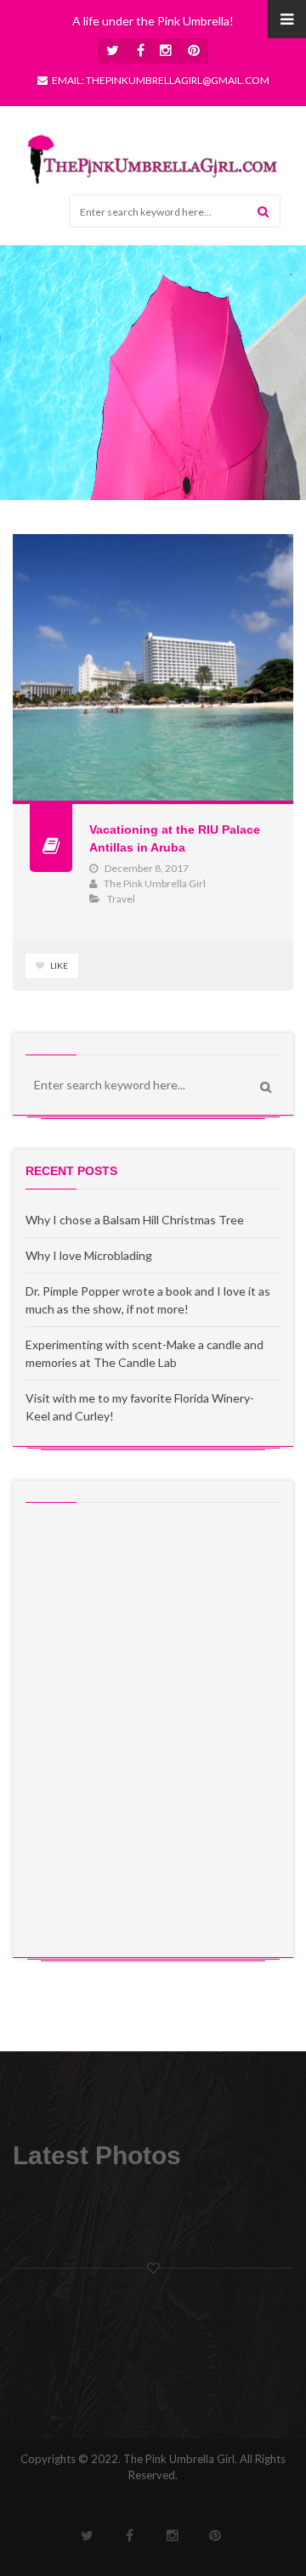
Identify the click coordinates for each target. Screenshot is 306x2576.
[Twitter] (113, 51)
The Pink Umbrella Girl (155, 883)
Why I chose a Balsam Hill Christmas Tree (135, 1220)
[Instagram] (166, 51)
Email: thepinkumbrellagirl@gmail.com (161, 80)
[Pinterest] (193, 51)
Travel (121, 899)
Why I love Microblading (89, 1255)
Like (58, 965)
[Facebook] (140, 51)
